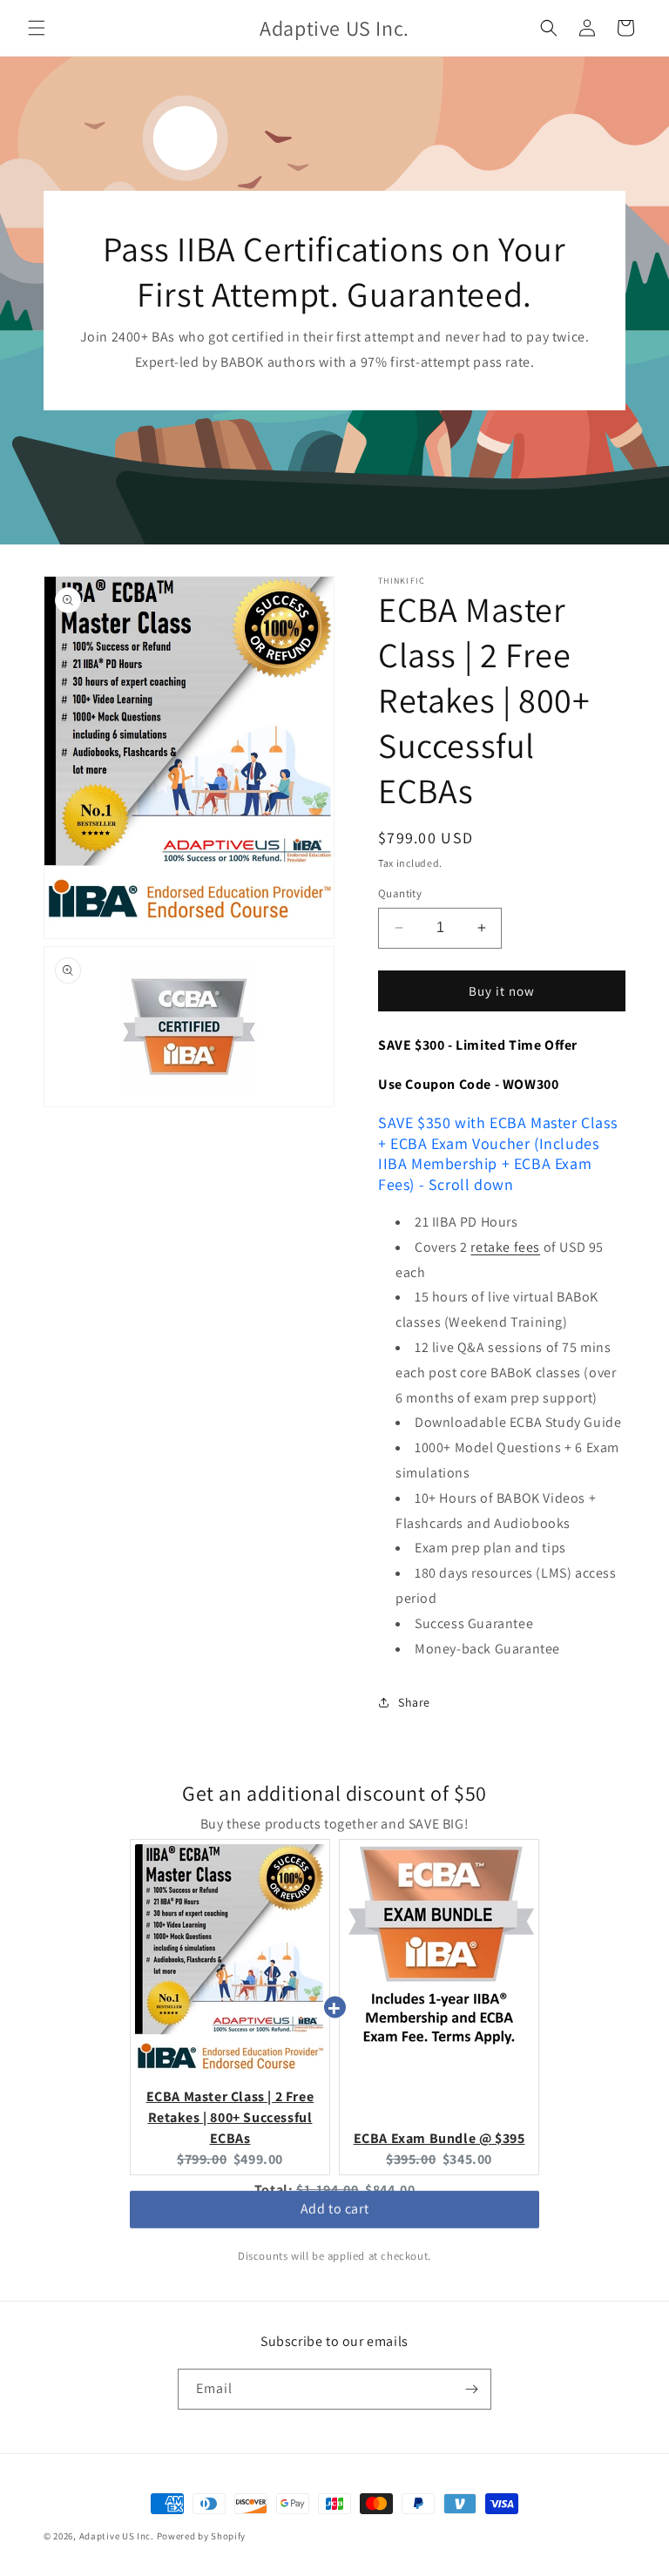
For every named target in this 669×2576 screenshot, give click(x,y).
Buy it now (502, 991)
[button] (37, 28)
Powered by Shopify (202, 2536)
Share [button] (414, 1702)
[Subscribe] (471, 2389)
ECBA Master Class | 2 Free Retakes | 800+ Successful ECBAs (230, 2117)
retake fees (505, 1247)
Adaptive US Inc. (117, 2536)
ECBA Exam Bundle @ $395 (439, 2138)
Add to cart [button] (335, 2214)
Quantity (400, 893)
